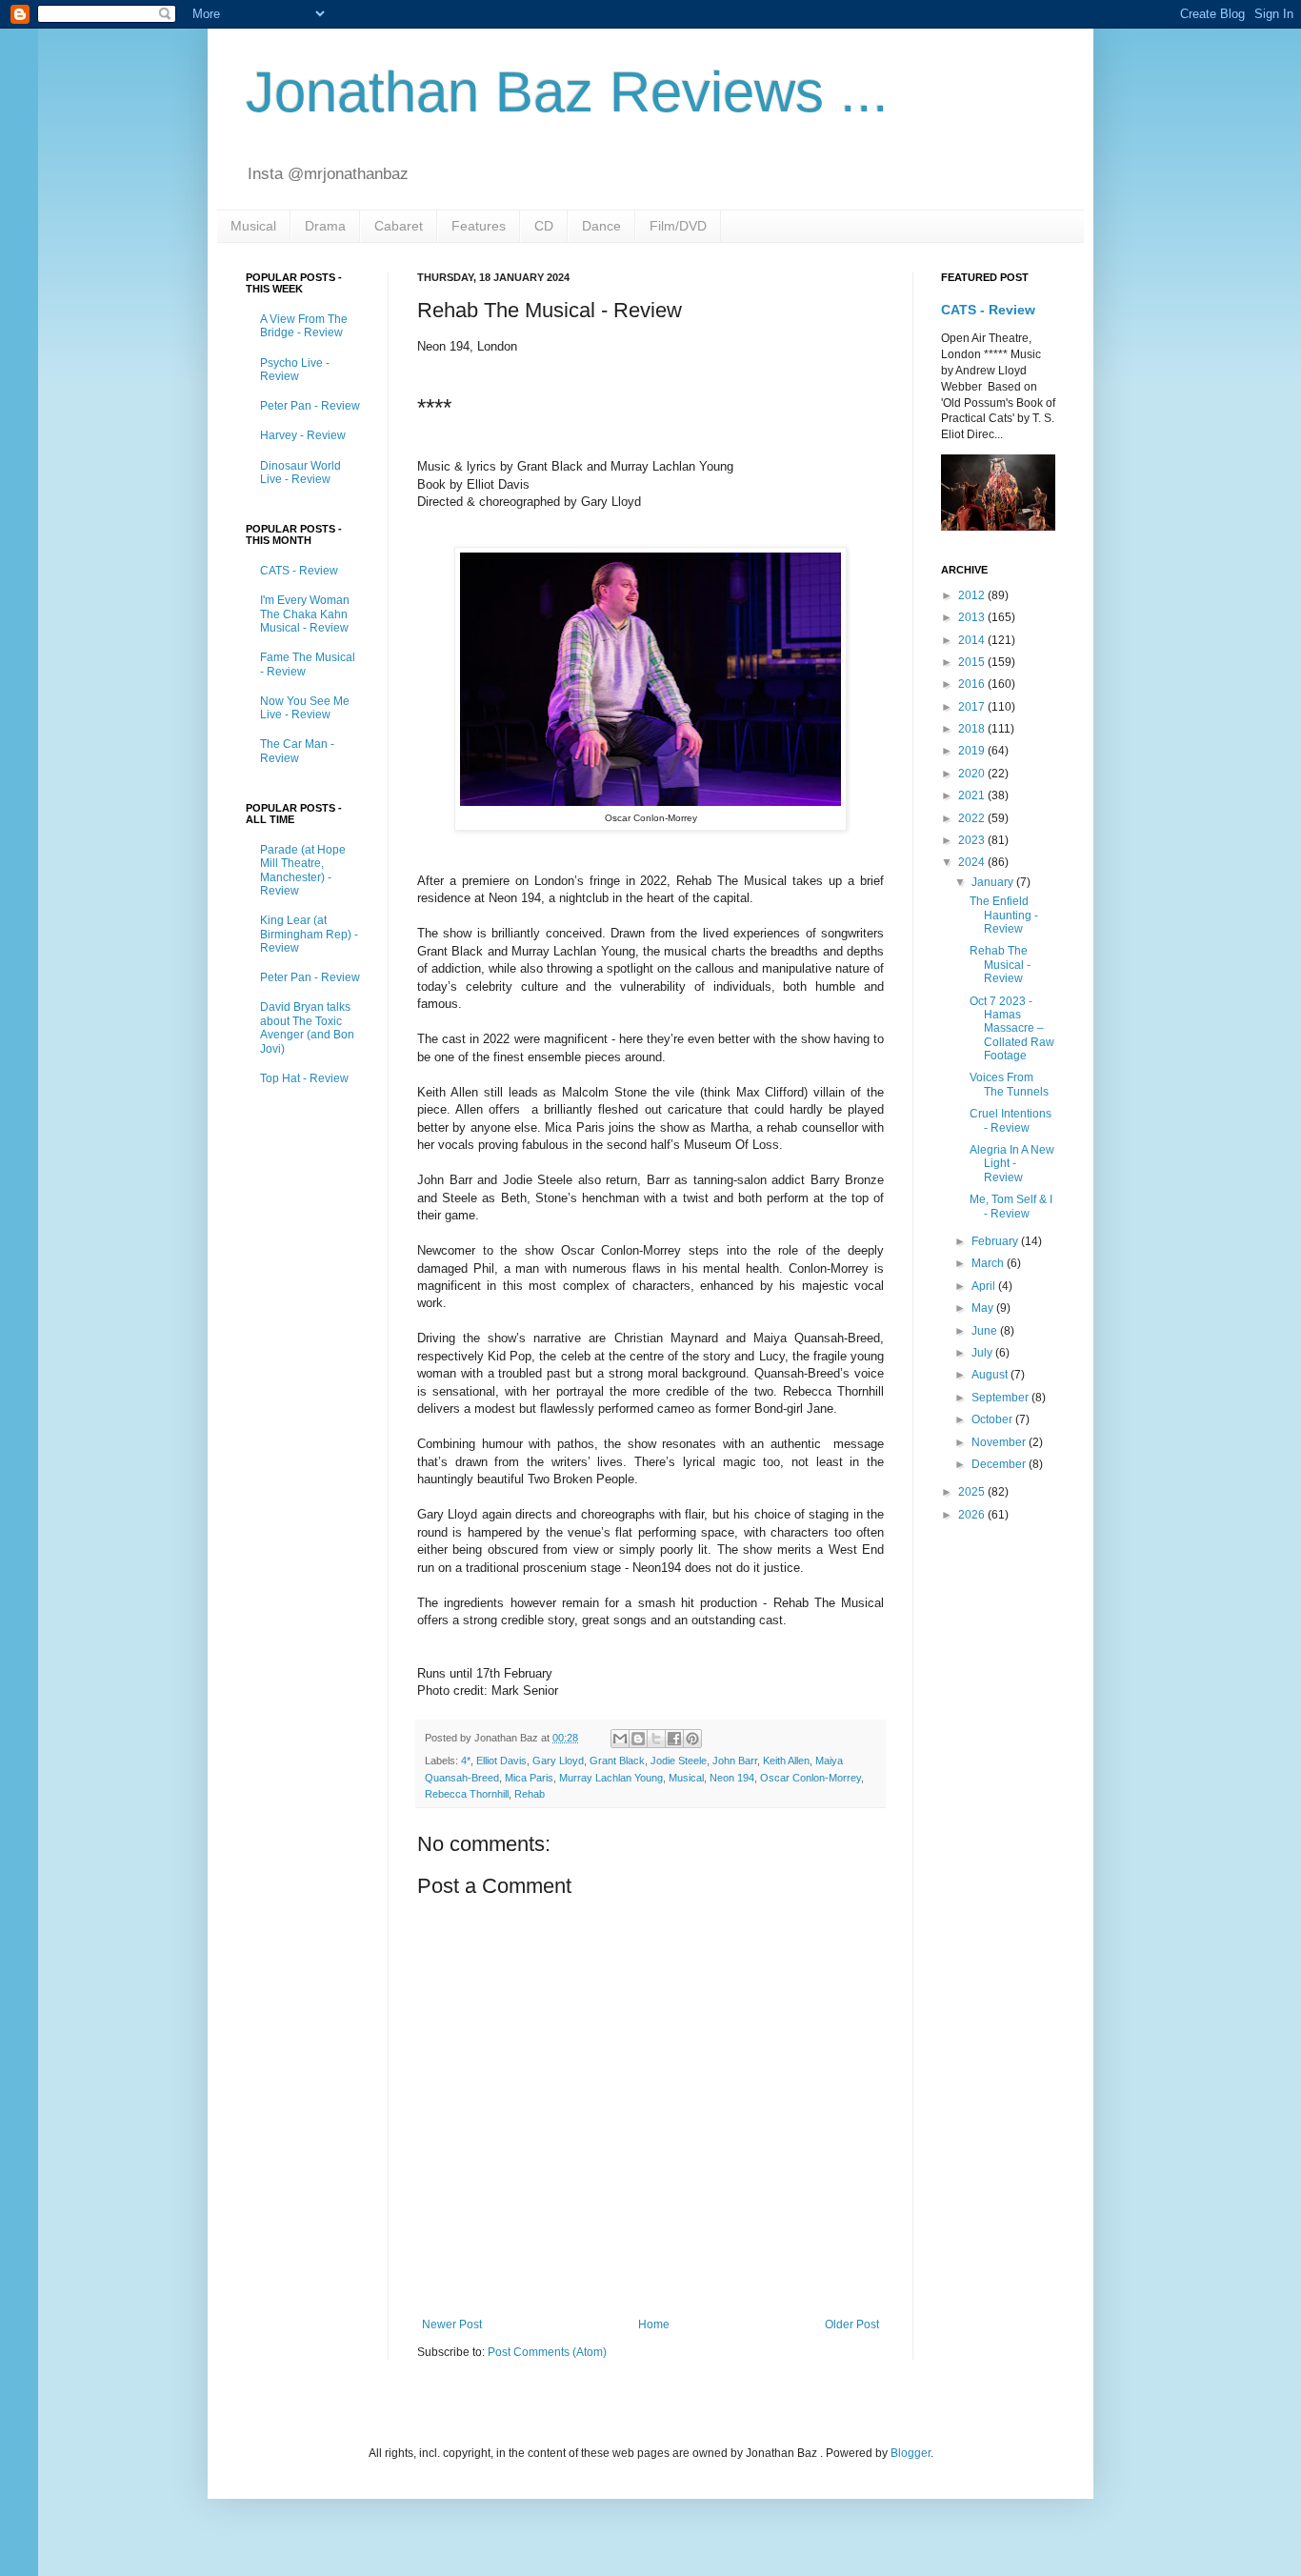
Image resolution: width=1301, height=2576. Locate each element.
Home (654, 2324)
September (1001, 1398)
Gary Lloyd (558, 1761)
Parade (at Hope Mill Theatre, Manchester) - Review (303, 870)
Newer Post (452, 2324)
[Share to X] (656, 1739)
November (1000, 1442)
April (985, 1286)
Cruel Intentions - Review (1011, 1120)
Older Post (852, 2324)
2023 (973, 840)
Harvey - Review (303, 435)
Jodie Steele (679, 1761)
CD (544, 226)
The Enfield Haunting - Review (1004, 915)
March (989, 1263)
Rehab (530, 1794)
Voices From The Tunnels (1009, 1084)
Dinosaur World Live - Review (300, 473)
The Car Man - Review (297, 751)
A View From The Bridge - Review (304, 326)
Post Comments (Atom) (547, 2352)
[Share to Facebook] (674, 1739)
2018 (973, 729)
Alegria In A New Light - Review (1012, 1164)
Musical (253, 226)
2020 (973, 774)
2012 (973, 595)
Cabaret (399, 226)
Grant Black (617, 1761)
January (994, 882)
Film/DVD (678, 226)
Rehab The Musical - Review (1000, 965)
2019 (973, 751)
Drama (325, 226)
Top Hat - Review (304, 1078)
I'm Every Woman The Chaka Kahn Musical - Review (305, 614)
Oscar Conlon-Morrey (811, 1778)
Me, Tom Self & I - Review (1011, 1206)
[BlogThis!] (638, 1739)
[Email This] (620, 1739)
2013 (973, 617)
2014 (973, 640)
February (996, 1241)
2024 (973, 862)
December (1000, 1464)
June (986, 1331)
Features (479, 226)
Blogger (911, 2453)
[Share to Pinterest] (692, 1739)
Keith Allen (786, 1761)
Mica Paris (529, 1778)
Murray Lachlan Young (611, 1778)
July (983, 1353)
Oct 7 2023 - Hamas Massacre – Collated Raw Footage (1012, 1029)
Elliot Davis (501, 1761)
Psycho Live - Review (295, 370)
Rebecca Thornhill (467, 1794)
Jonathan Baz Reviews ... (567, 92)
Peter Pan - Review (310, 406)
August (991, 1375)
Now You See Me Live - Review (305, 708)
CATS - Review (299, 571)
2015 (973, 662)
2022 (973, 818)
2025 (973, 1492)
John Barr (735, 1761)
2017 (973, 707)
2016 (973, 684)
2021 (973, 795)
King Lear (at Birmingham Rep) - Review (309, 934)
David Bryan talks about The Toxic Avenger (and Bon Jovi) (307, 1027)
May (984, 1308)
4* (466, 1761)
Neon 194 (732, 1778)
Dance (601, 226)
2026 (973, 1515)
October (993, 1419)
